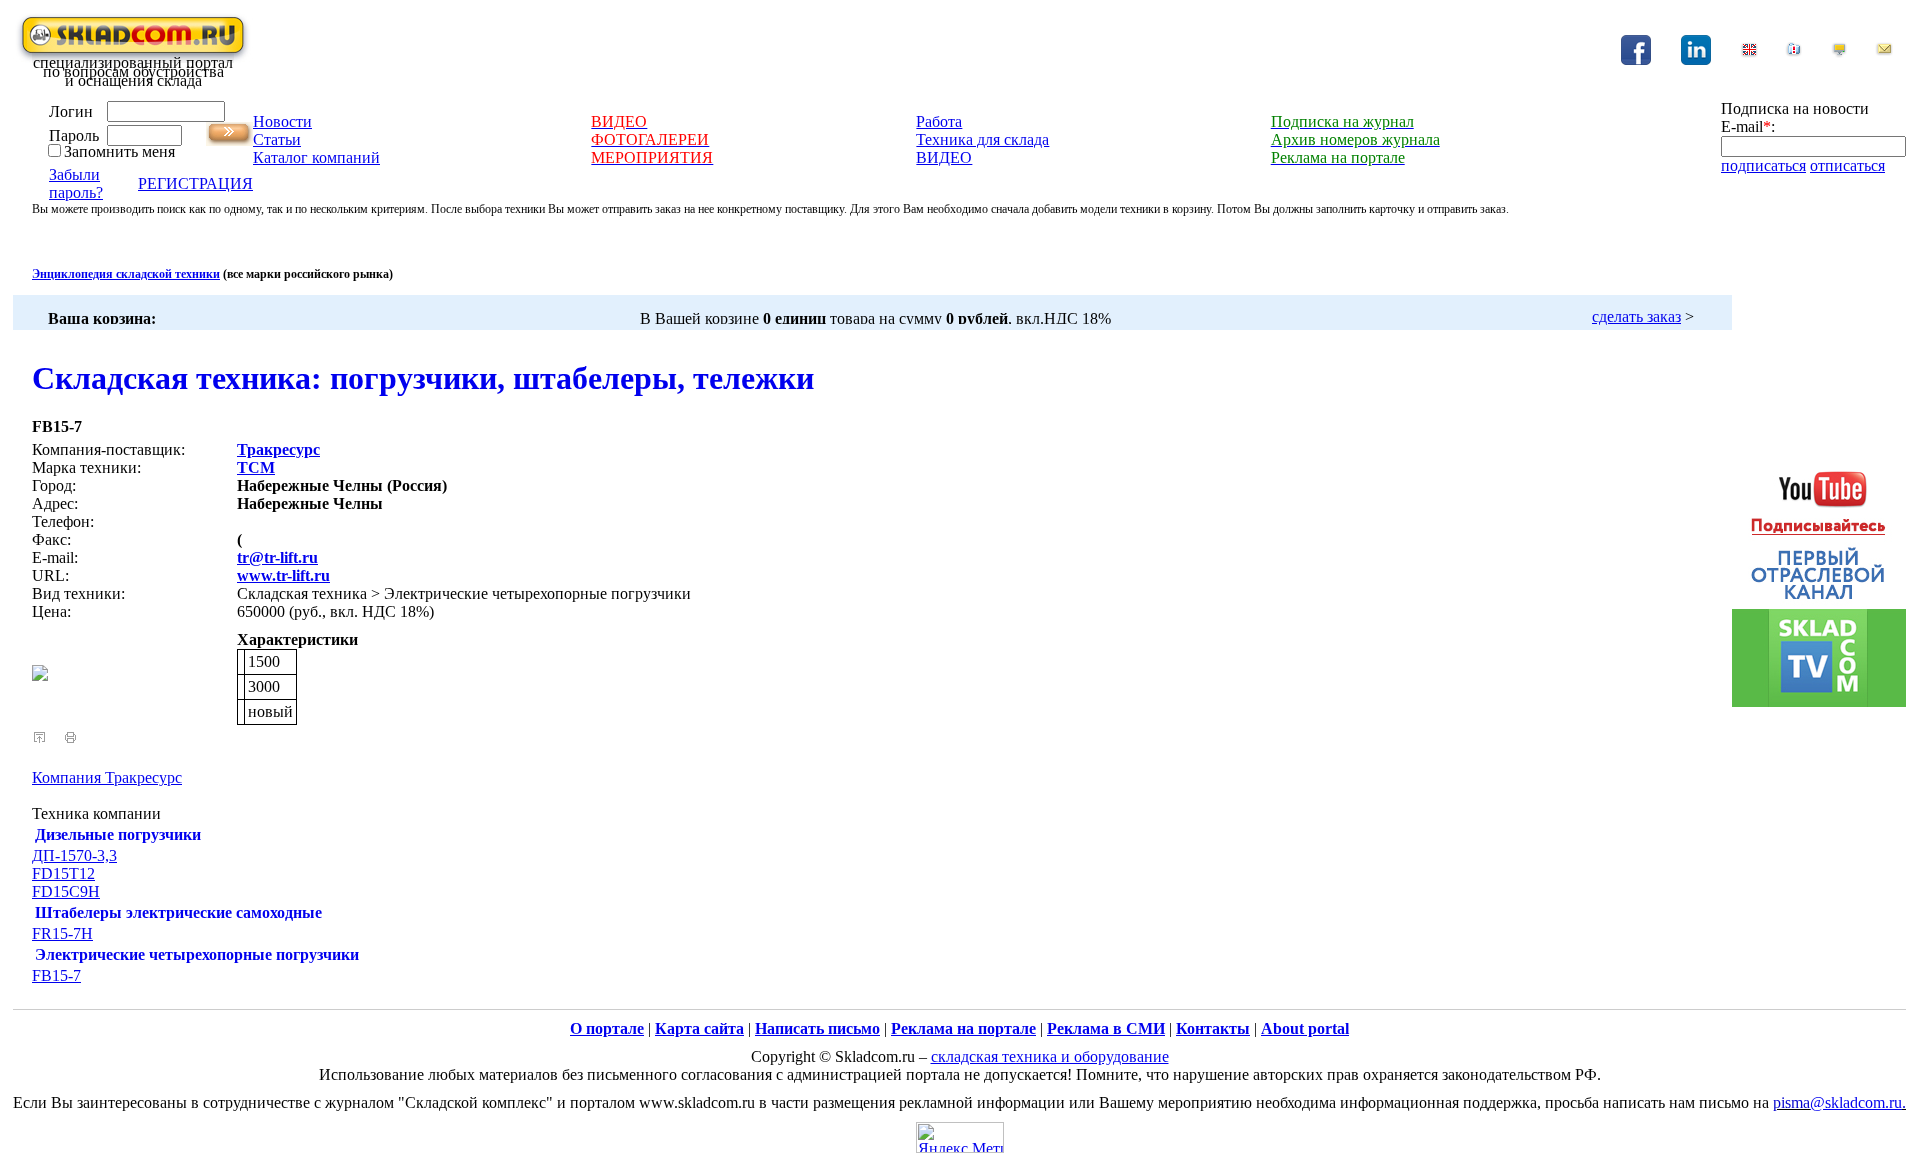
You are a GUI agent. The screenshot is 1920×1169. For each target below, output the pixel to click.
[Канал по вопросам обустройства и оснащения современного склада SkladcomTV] (1819, 578)
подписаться (1763, 165)
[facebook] (1636, 59)
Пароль (74, 135)
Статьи (277, 139)
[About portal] (1749, 52)
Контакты (1213, 1028)
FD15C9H (66, 891)
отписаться (1847, 165)
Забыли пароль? (76, 183)
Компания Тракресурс (107, 777)
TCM (256, 467)
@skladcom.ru (1856, 1102)
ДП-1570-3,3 (74, 855)
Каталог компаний (316, 157)
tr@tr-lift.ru (277, 557)
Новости (282, 121)
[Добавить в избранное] (1794, 52)
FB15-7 (56, 975)
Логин (71, 111)
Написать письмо (817, 1028)
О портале (607, 1028)
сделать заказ (1636, 316)
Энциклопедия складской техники (126, 274)
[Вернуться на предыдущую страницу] (39, 737)
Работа (939, 121)
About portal (1305, 1028)
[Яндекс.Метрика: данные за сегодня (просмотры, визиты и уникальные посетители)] (960, 1137)
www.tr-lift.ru (283, 575)
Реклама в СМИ (1106, 1028)
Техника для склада (982, 139)
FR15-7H (62, 933)
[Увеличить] (40, 675)
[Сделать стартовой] (1839, 52)
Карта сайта (699, 1028)
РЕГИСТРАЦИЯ (195, 183)
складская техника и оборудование (1050, 1056)
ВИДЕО (944, 157)
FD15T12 (63, 873)
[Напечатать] (70, 737)
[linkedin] (1696, 59)
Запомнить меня (119, 151)
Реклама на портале (963, 1028)
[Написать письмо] (1884, 52)
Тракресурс (278, 449)
